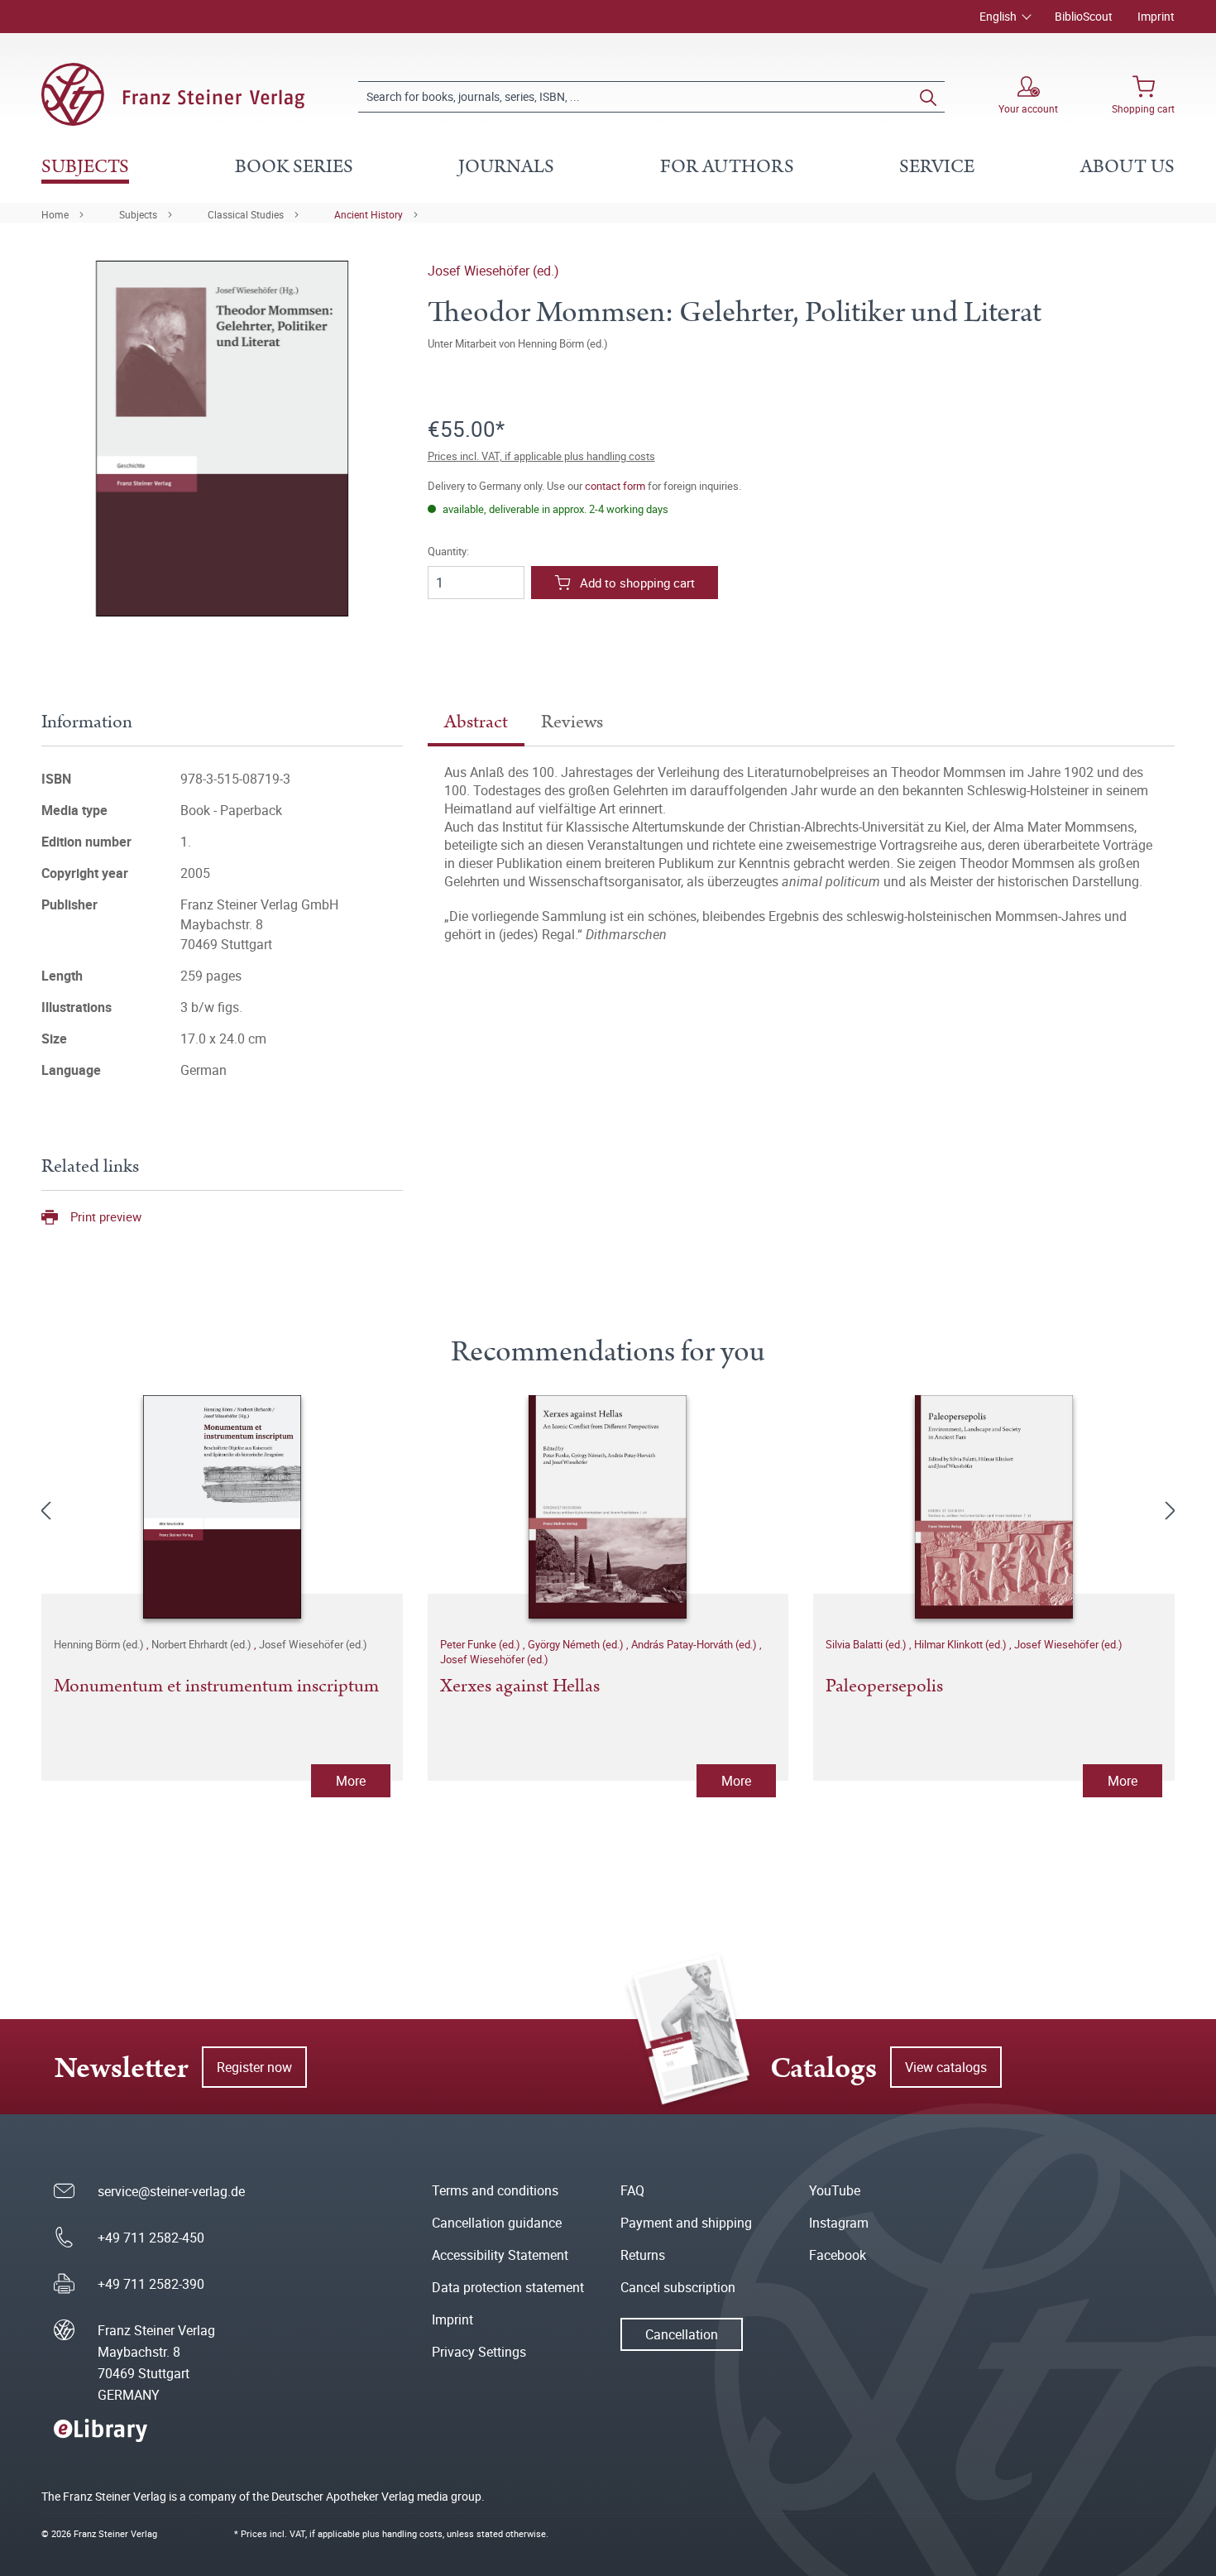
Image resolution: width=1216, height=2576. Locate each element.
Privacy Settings (479, 2352)
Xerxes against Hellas (520, 1687)
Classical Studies (246, 214)
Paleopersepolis (884, 1687)
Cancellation (682, 2334)
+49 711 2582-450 (151, 2238)
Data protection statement (508, 2287)
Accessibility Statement (500, 2255)
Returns (643, 2255)
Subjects (138, 214)
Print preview (106, 1216)
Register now (254, 2067)
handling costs (412, 2533)
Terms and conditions (495, 2190)
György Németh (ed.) (577, 1644)
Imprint (1156, 16)
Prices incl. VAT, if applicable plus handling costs (541, 456)
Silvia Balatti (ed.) (867, 1644)
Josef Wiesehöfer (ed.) (493, 271)
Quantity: (448, 552)
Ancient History (369, 214)
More (351, 1781)
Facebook (838, 2255)
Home (55, 214)
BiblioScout (1084, 16)
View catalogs (946, 2067)
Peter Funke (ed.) (481, 1644)
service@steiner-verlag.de (171, 2191)
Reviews (572, 722)
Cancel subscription (678, 2287)
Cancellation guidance (497, 2223)
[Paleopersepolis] (994, 1507)
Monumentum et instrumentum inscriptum (216, 1687)
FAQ (632, 2190)
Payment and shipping (686, 2223)
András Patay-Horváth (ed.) (695, 1644)
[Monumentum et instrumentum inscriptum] (222, 1507)
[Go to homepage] (173, 94)
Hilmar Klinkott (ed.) (962, 1644)
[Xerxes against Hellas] (608, 1507)
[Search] (928, 97)
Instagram (839, 2223)
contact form (615, 486)
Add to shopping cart (637, 583)
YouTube (835, 2190)
